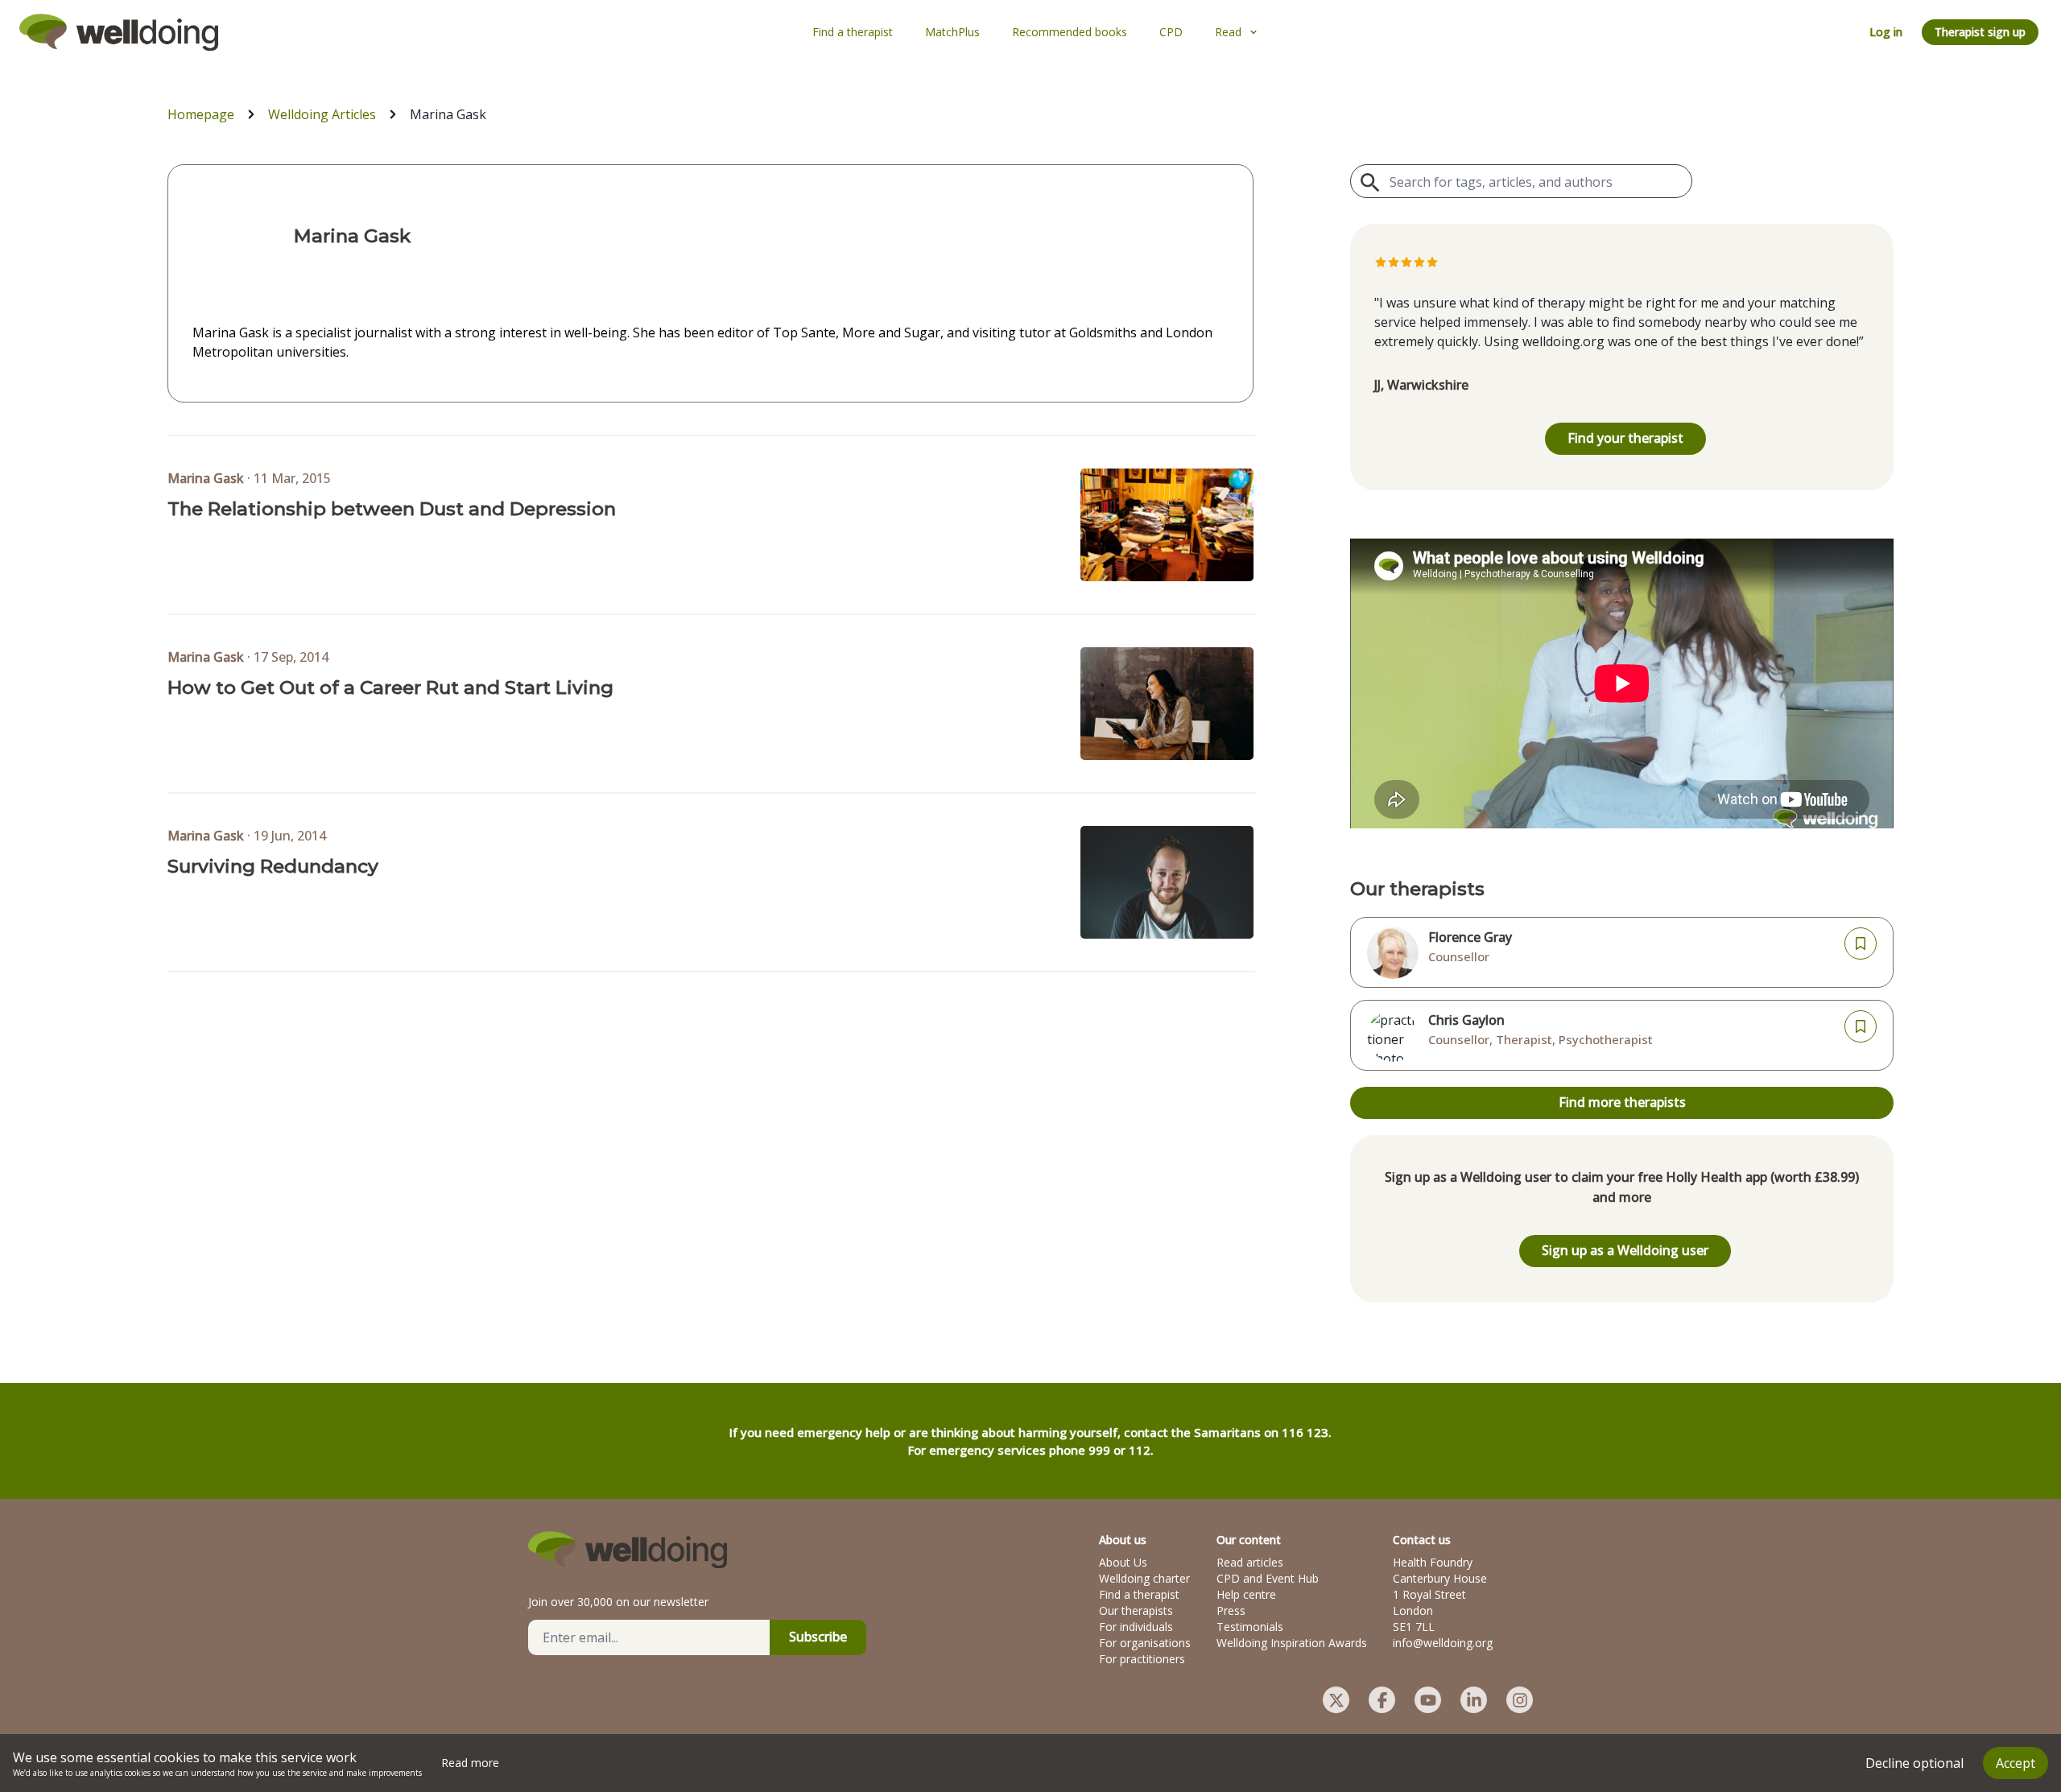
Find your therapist (1625, 438)
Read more (470, 1763)
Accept (2016, 1763)
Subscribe (818, 1637)
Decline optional (1914, 1763)
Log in (1886, 32)
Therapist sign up (1980, 32)
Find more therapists (1622, 1102)
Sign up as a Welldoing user (1625, 1250)
